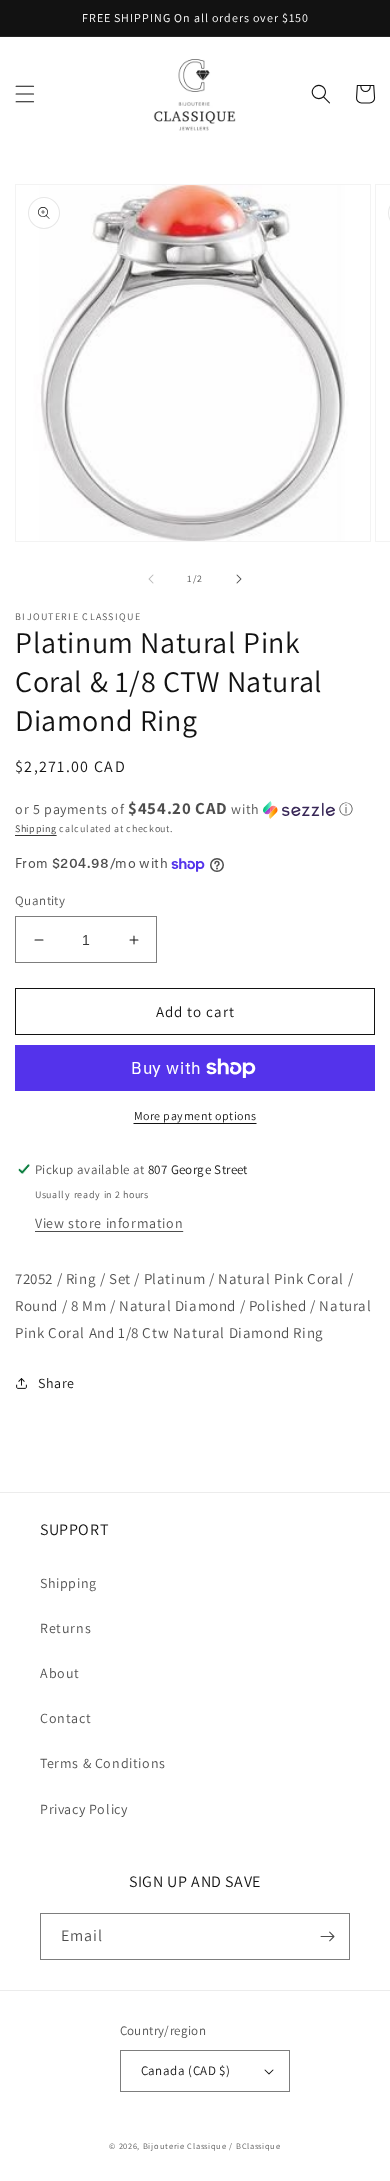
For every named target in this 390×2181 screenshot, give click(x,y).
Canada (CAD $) (186, 2070)
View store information (109, 1223)
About (60, 1673)
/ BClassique (254, 2145)
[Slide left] (151, 579)
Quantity (40, 900)
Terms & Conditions (103, 1763)
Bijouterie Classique (185, 2145)
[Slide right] (239, 579)
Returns (65, 1628)
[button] (25, 94)
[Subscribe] (327, 1936)
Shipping (36, 828)
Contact (65, 1718)
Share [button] (56, 1383)
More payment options (195, 1115)
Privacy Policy (83, 1809)
